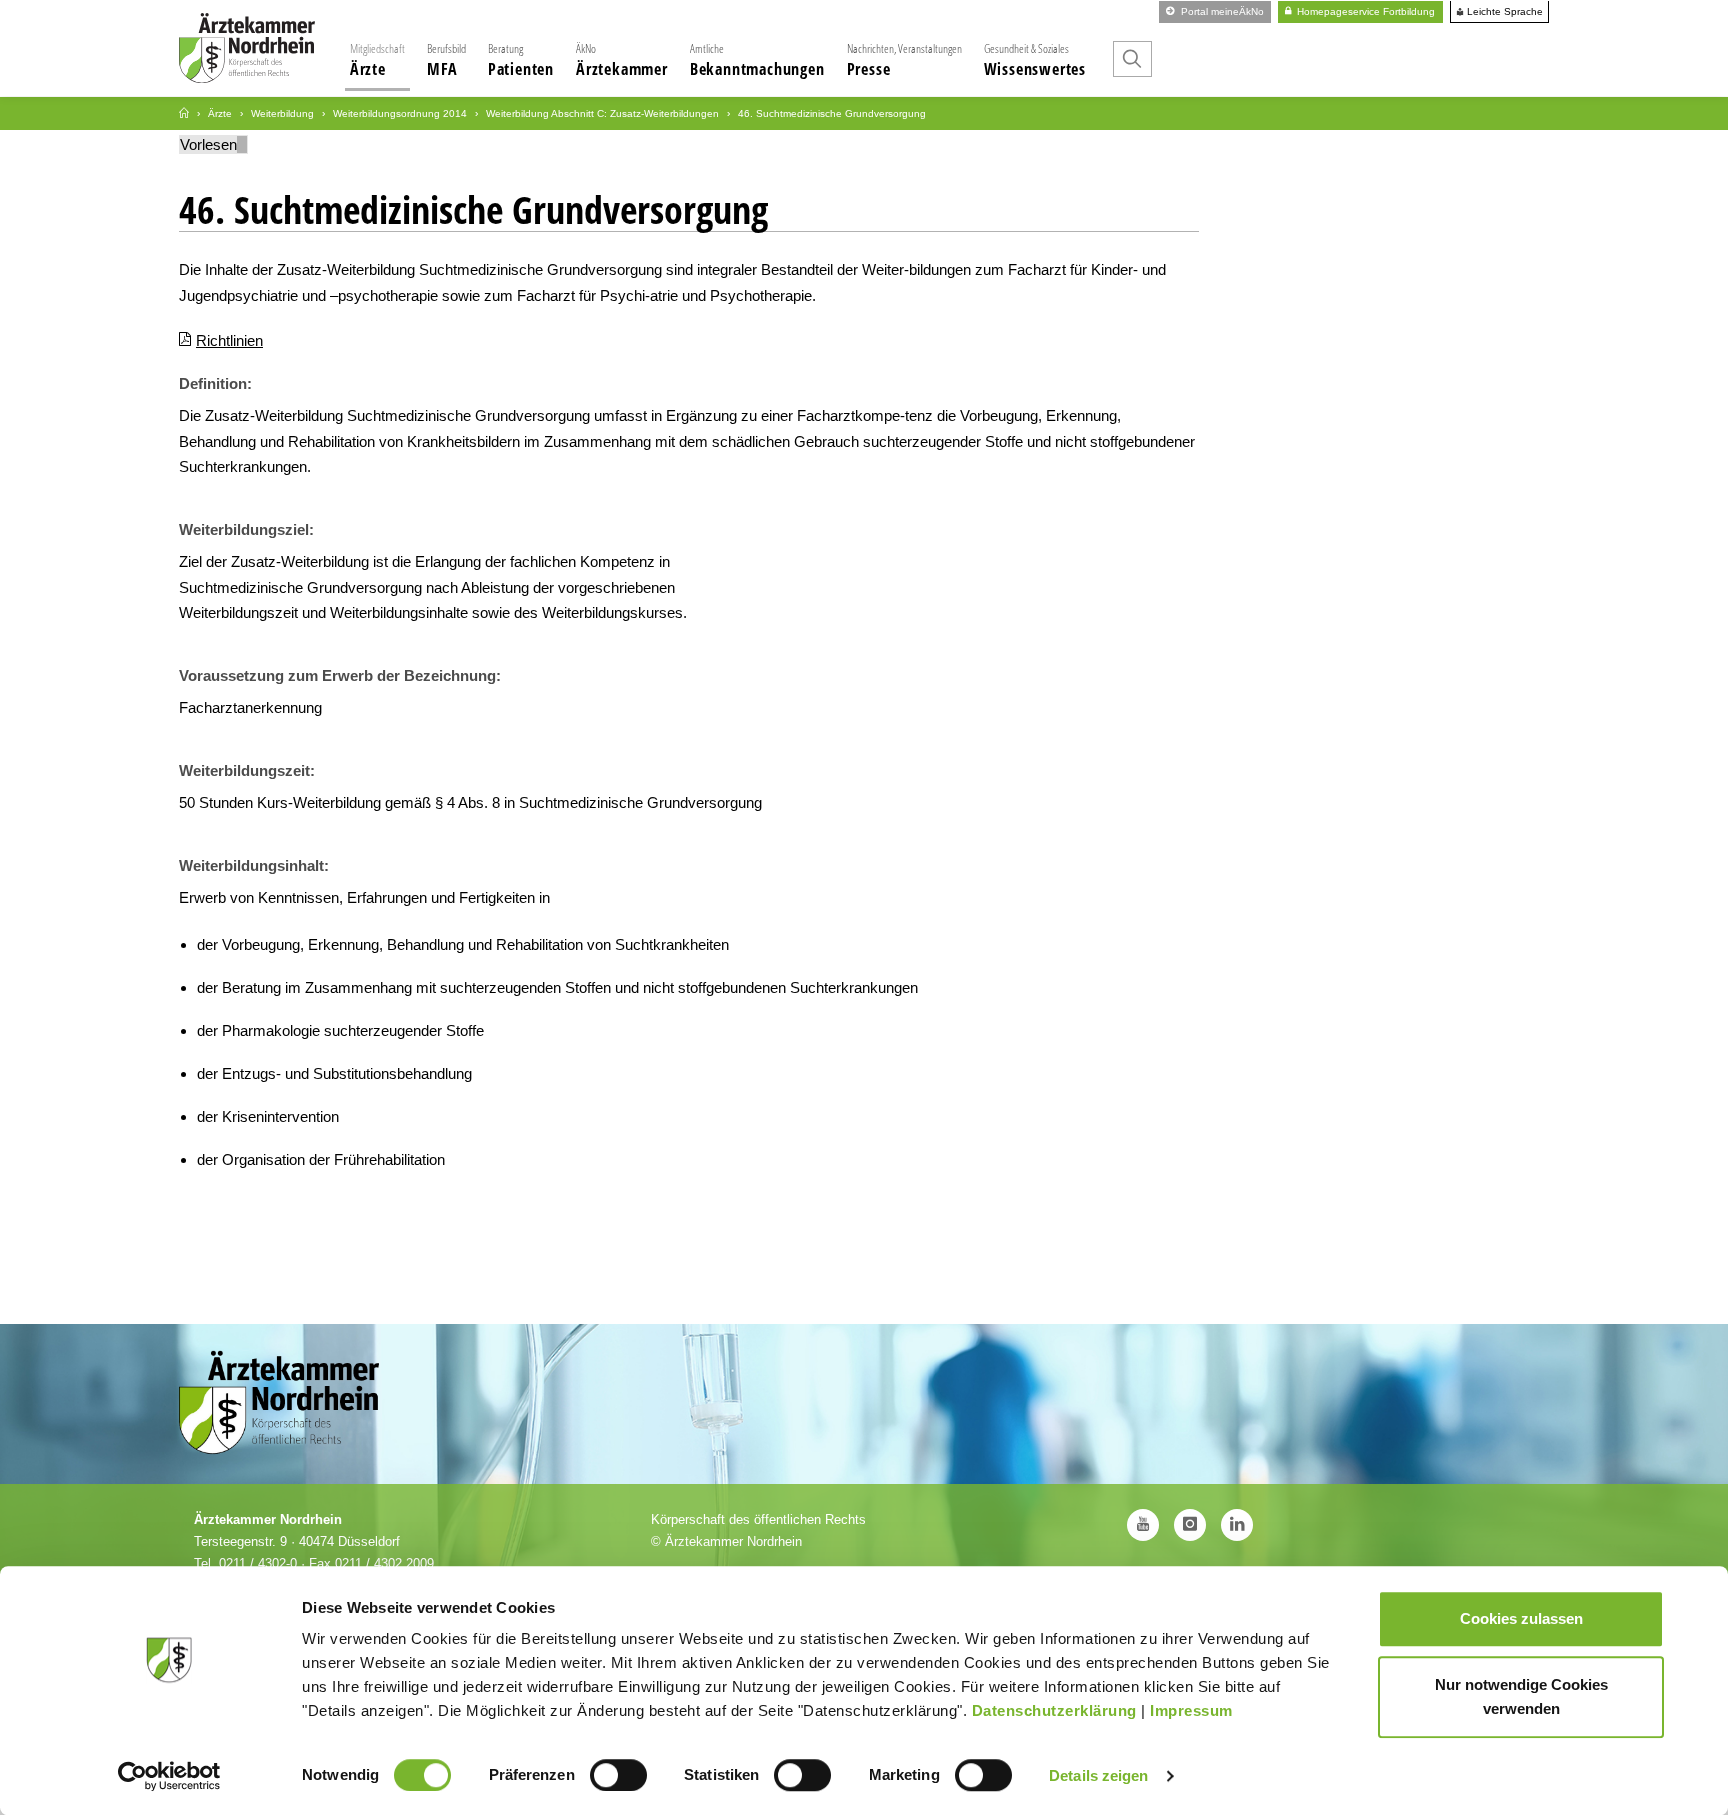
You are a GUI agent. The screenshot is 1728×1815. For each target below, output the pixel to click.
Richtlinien (229, 340)
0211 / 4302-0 (258, 1563)
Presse (904, 60)
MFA (446, 60)
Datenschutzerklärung (1054, 1710)
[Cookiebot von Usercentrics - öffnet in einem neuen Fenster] (169, 1776)
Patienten (521, 60)
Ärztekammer (622, 60)
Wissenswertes (1035, 60)
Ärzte (377, 60)
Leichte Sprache (1503, 12)
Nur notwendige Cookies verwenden (1521, 1696)
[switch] (618, 1775)
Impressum (1191, 1710)
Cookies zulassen (1521, 1618)
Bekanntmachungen (757, 60)
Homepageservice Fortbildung (1364, 11)
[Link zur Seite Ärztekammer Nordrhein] (184, 113)
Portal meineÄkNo (1221, 11)
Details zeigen (1098, 1775)
